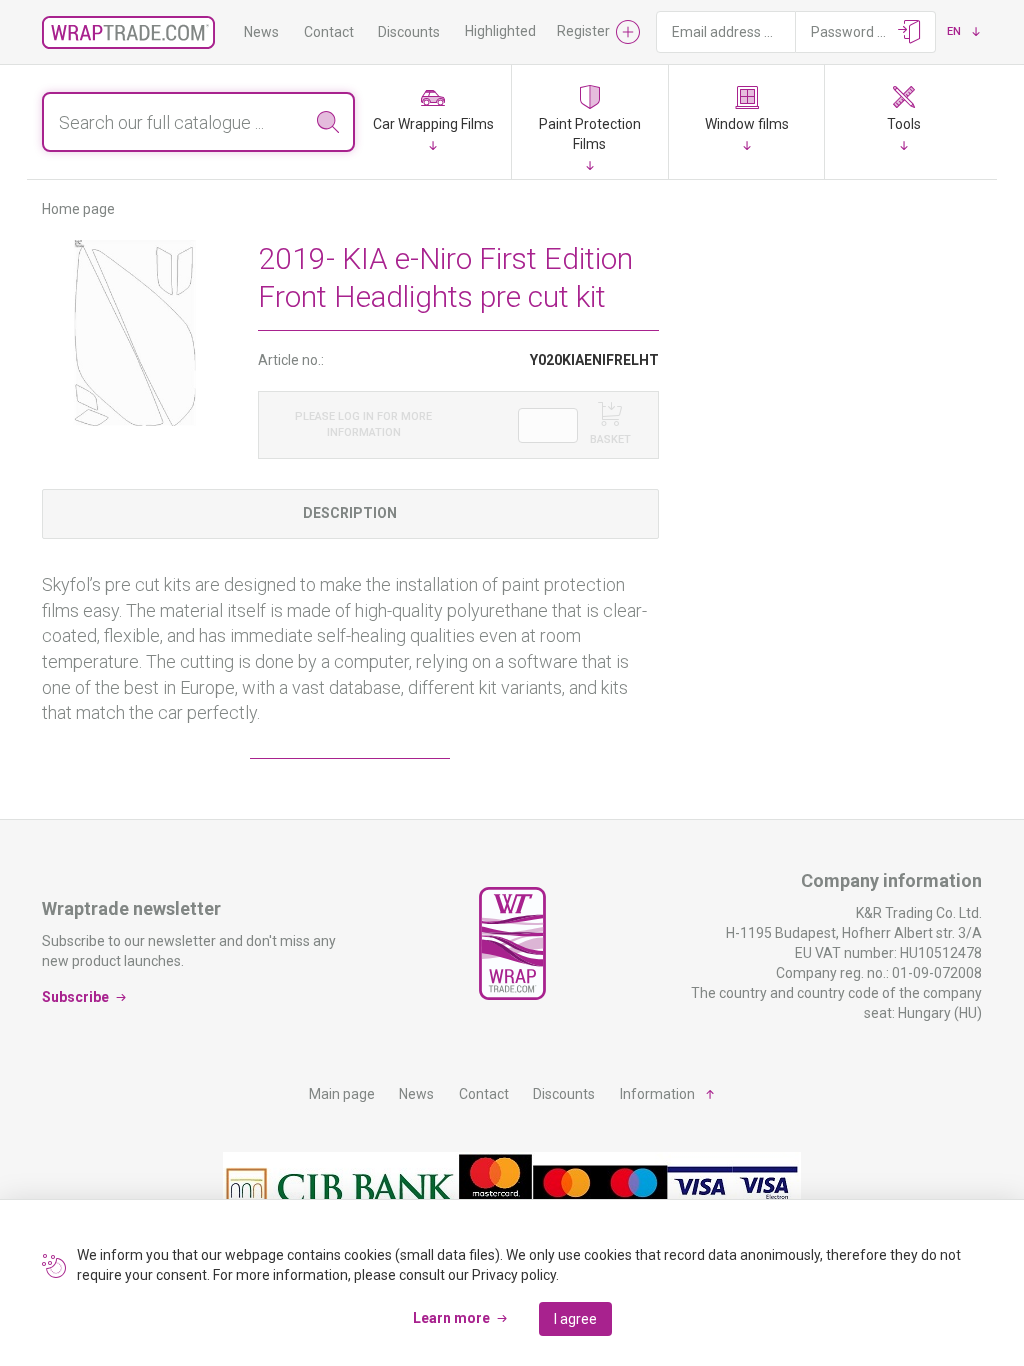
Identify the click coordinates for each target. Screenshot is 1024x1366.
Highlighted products (530, 31)
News (261, 32)
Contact (329, 32)
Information (657, 1094)
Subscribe (75, 997)
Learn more (451, 1318)
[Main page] (128, 32)
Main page (342, 1094)
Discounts (409, 32)
